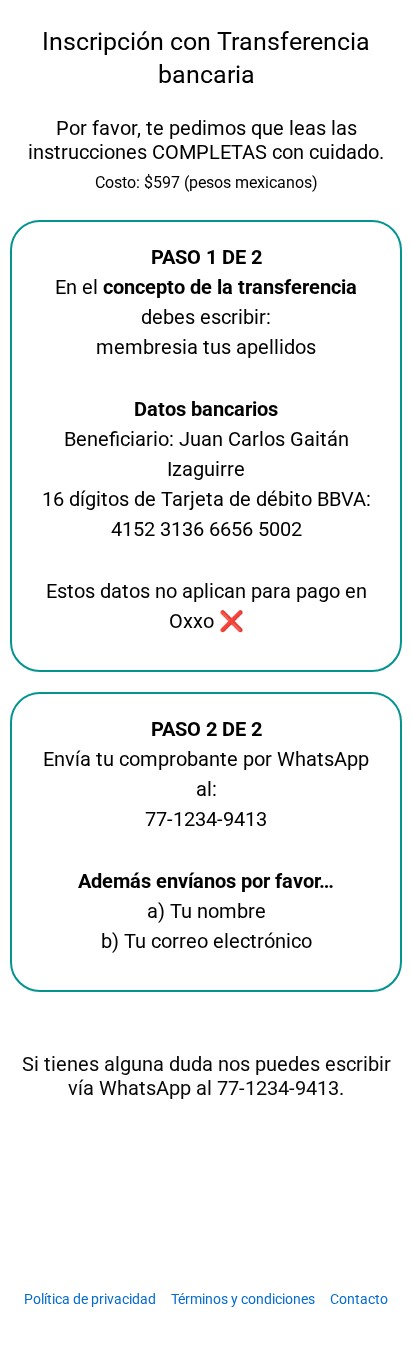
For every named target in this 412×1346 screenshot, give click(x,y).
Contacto (359, 1299)
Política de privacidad (90, 1299)
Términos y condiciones (243, 1299)
